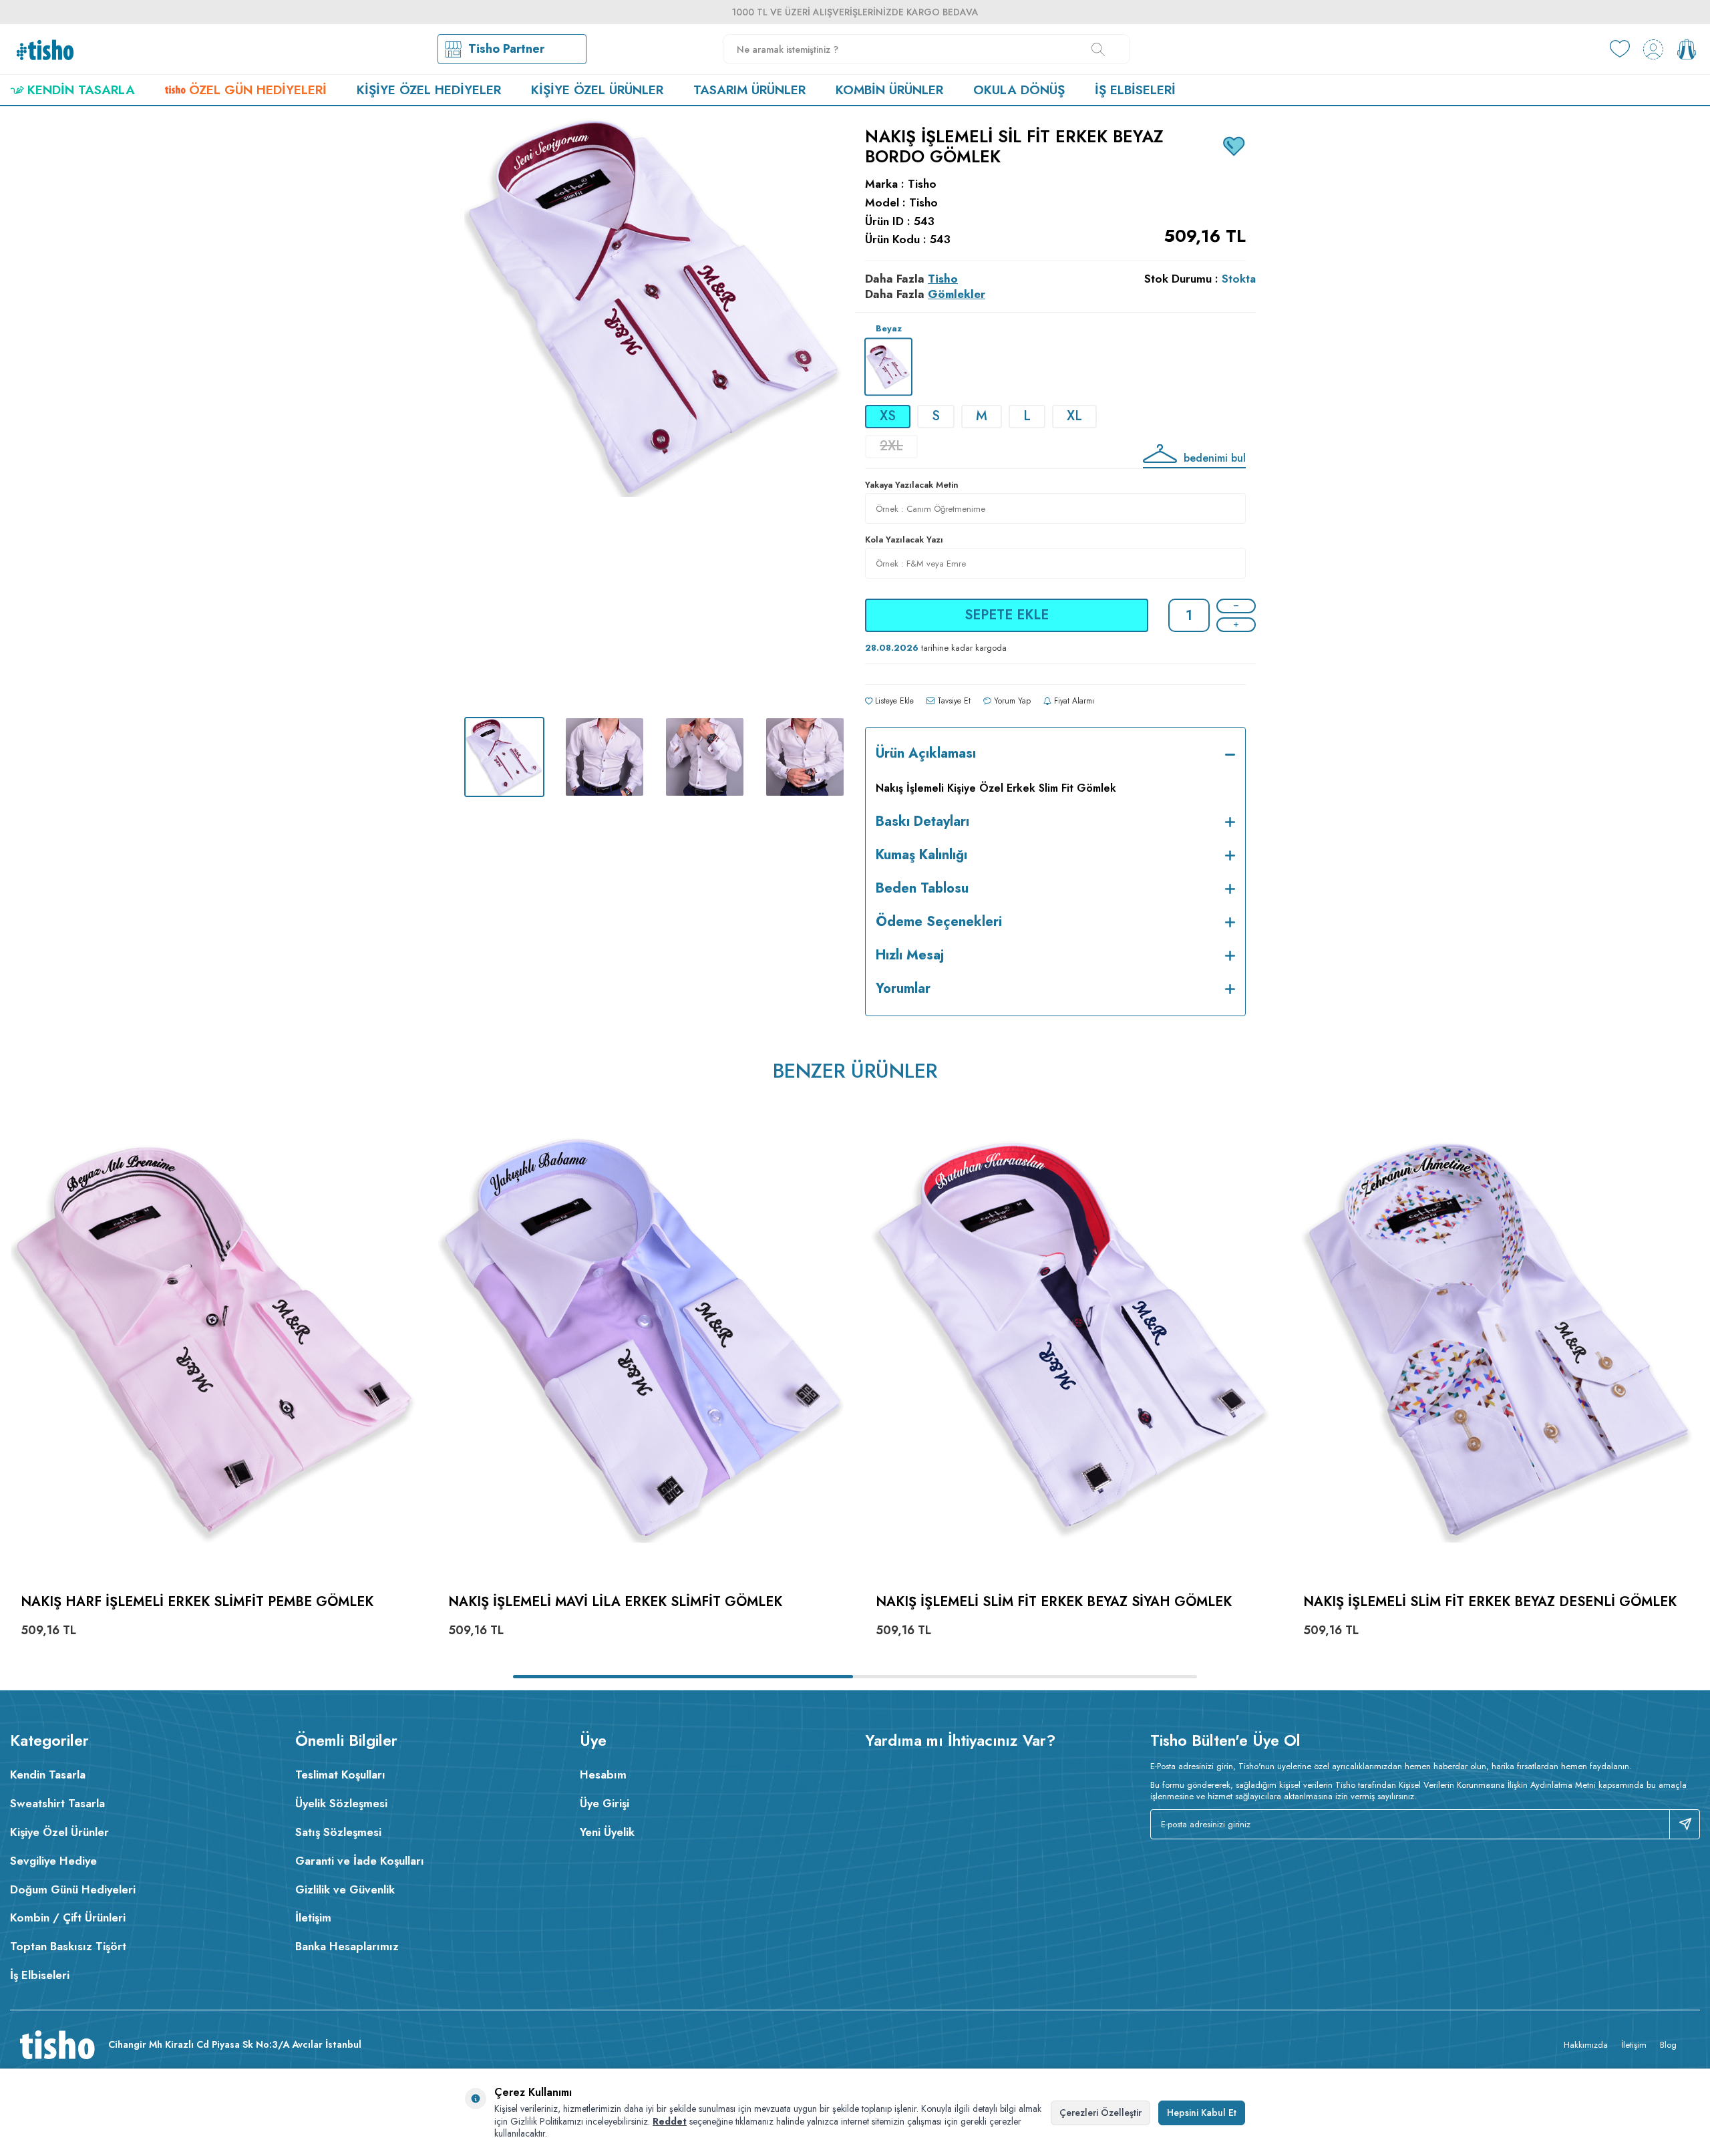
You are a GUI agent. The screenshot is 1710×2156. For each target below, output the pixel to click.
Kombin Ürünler (889, 90)
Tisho (922, 184)
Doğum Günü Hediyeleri (73, 1889)
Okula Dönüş (1019, 90)
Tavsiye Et (953, 701)
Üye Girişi (605, 1803)
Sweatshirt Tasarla (57, 1803)
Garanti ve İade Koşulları (360, 1861)
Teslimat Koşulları (340, 1775)
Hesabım (603, 1775)
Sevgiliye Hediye (53, 1861)
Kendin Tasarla (81, 90)
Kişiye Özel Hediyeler (429, 90)
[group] (655, 412)
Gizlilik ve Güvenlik (345, 1889)
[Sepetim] (1687, 49)
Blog (1668, 2045)
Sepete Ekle (1007, 615)
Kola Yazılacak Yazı (904, 540)
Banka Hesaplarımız (347, 1946)
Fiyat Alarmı (1073, 701)
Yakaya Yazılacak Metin (912, 485)
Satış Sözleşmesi (338, 1832)
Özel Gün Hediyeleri (258, 90)
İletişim (313, 1917)
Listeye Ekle (893, 701)
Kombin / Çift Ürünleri (68, 1917)
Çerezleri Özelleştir (1100, 2113)
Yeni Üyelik (607, 1832)
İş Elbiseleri (1135, 90)
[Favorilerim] (1620, 49)
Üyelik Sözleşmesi (341, 1803)
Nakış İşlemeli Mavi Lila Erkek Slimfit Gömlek (615, 1602)
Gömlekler (957, 294)
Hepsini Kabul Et (1202, 2113)
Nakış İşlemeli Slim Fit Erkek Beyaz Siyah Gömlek (1054, 1602)
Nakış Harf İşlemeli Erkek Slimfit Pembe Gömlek (197, 1602)
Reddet (670, 2121)
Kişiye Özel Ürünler (597, 90)
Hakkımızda (1586, 2045)
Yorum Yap (1011, 701)
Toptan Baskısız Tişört (68, 1946)
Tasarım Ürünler (749, 90)
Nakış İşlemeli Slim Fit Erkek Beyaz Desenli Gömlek (1490, 1602)
